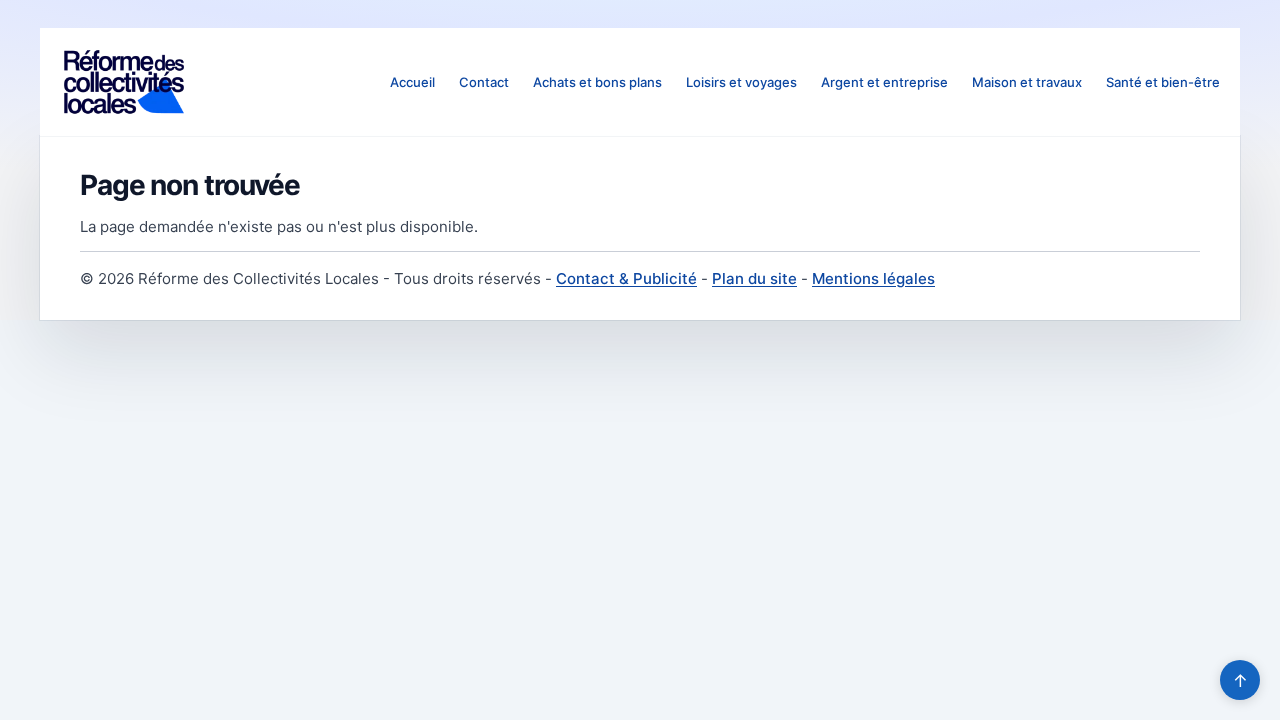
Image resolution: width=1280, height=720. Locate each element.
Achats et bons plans (597, 82)
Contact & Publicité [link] (626, 278)
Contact (484, 82)
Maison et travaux (1027, 82)
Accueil (412, 82)
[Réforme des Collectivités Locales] (124, 82)
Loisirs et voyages (741, 82)
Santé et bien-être (1163, 82)
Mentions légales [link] (873, 278)
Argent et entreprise (884, 82)
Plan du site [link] (754, 278)
